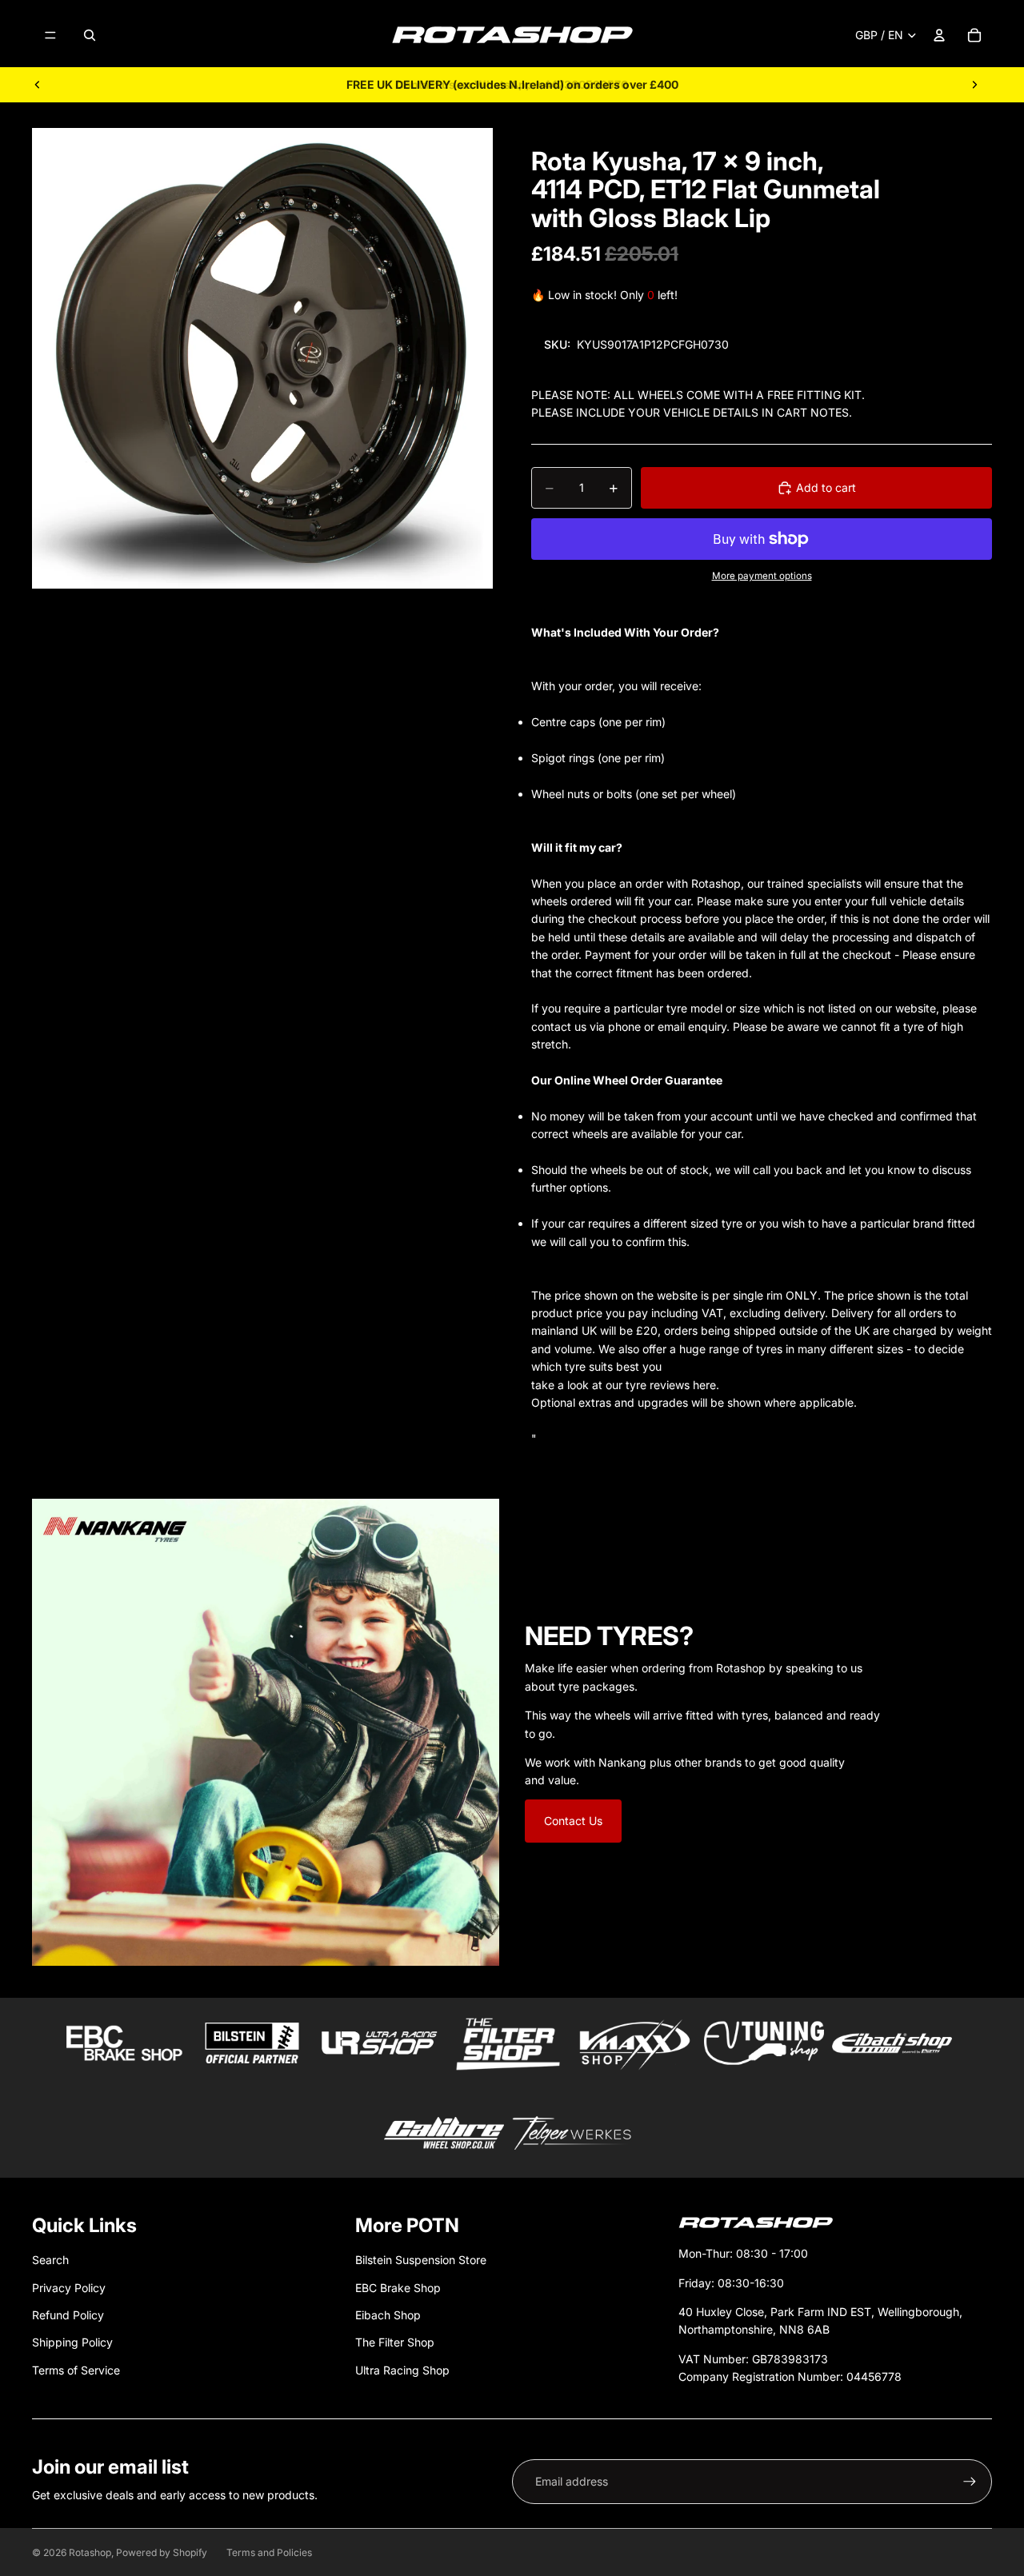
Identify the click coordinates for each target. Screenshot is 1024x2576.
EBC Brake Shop (398, 2288)
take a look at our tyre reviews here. (625, 1385)
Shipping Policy (72, 2342)
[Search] (90, 35)
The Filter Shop (395, 2342)
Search (50, 2260)
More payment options (762, 576)
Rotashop (90, 2552)
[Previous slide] (38, 85)
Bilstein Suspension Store (421, 2260)
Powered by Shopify (162, 2552)
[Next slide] (974, 85)
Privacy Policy (69, 2288)
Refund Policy (68, 2315)
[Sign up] (970, 2482)
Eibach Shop (388, 2315)
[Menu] (50, 35)
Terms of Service (76, 2370)
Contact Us (573, 1821)
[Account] (939, 35)
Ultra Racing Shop (402, 2370)
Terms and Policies (269, 2552)
